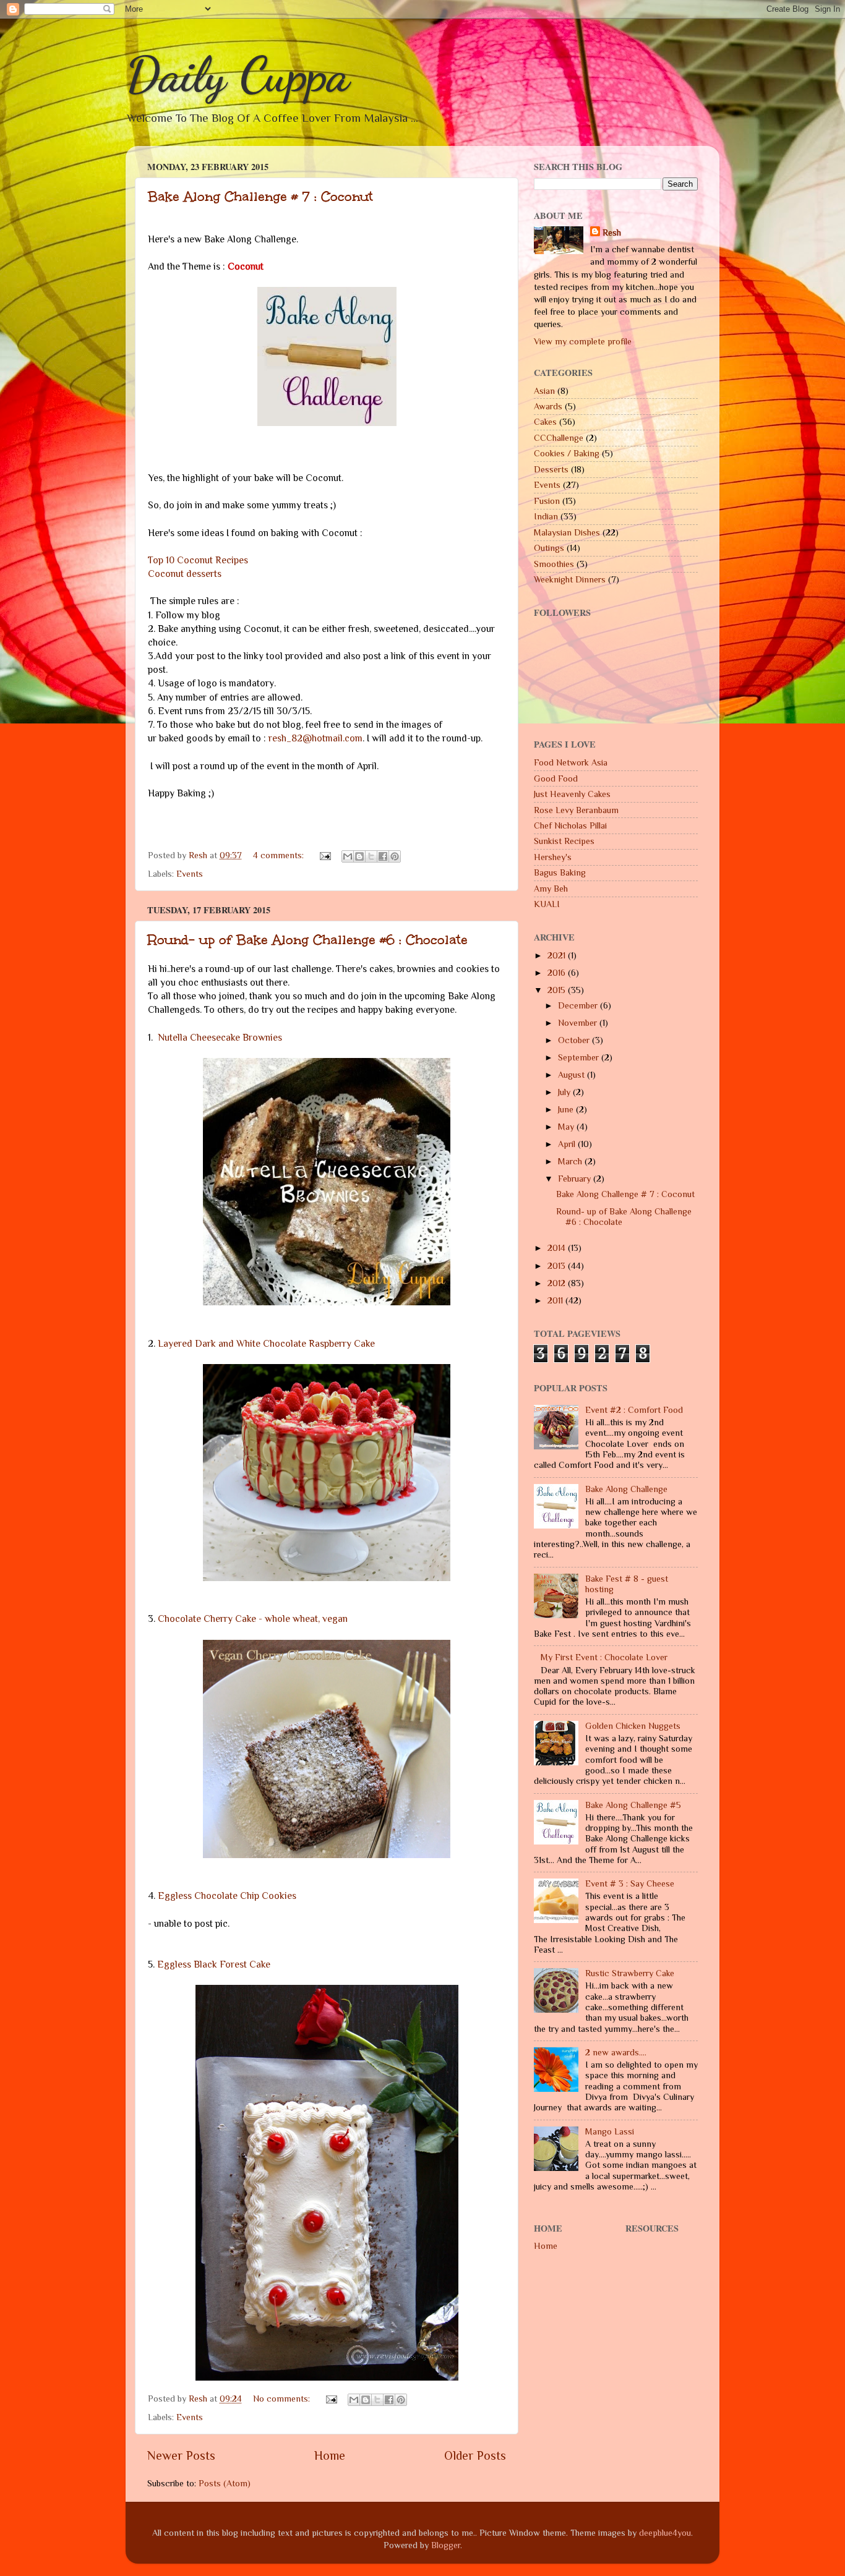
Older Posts (475, 2455)
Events (190, 874)
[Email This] (348, 856)
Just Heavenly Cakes (572, 794)
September (580, 1057)
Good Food (556, 778)
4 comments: (280, 855)
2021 (558, 955)
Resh (612, 232)
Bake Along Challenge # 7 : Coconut (260, 196)
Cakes (545, 422)
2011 (556, 1300)
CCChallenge (559, 438)
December (579, 1005)
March (571, 1161)
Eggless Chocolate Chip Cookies (227, 1896)
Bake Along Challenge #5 (633, 1805)
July (565, 1092)
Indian (546, 516)
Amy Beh (551, 889)
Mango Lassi (610, 2131)
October (575, 1040)
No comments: (283, 2399)
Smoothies (554, 564)
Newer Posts (181, 2455)
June (567, 1109)
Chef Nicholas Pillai (570, 825)
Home (330, 2455)
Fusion (547, 501)
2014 (558, 1248)
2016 (558, 973)
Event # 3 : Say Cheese (630, 1883)
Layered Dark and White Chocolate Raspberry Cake (266, 1343)
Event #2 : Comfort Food (634, 1410)
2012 (558, 1283)
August (573, 1075)
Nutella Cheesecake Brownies (220, 1037)
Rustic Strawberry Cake (630, 1973)
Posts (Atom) (225, 2483)
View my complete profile (583, 341)
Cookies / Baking (567, 453)
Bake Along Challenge (626, 1489)
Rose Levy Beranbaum (576, 810)
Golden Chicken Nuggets (633, 1726)
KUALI (547, 904)
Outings (549, 548)
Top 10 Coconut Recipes (198, 560)
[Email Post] (324, 855)
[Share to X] (371, 856)
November (579, 1023)
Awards (548, 406)
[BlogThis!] (359, 856)
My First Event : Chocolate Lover (604, 1657)
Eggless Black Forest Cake (214, 1964)
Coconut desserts (185, 574)
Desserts (551, 469)
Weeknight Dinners (570, 579)
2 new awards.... (616, 2052)
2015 (558, 990)
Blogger (446, 2545)
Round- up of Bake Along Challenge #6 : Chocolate (308, 940)
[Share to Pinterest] (395, 856)
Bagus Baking (560, 872)
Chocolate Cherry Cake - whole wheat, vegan (253, 1619)
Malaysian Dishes (567, 532)
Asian (544, 391)
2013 (558, 1266)
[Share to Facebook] (383, 856)
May (567, 1127)
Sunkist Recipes (564, 841)
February (576, 1179)
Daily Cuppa (238, 74)
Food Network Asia (571, 762)
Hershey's (553, 857)
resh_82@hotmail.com (315, 738)
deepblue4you (665, 2533)
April (568, 1144)
